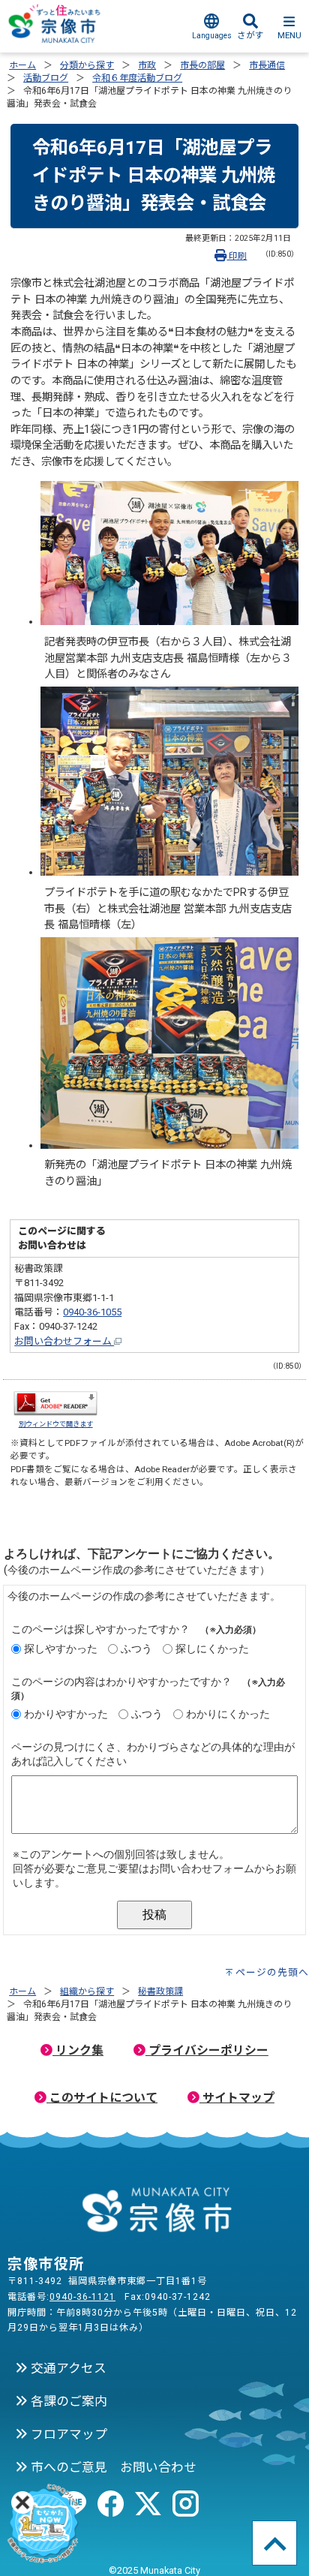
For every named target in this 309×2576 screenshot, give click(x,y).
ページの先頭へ (272, 1972)
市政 (147, 65)
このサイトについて (102, 2098)
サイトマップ (237, 2098)
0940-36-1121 (82, 2297)
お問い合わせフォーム (64, 1341)
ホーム (22, 65)
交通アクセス (67, 2368)
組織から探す (87, 1991)
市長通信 (267, 65)
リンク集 (78, 2050)
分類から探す (87, 65)
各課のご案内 (67, 2401)
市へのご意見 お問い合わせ (112, 2467)
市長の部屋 (202, 65)
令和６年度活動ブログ (137, 78)
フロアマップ (67, 2434)
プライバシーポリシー (207, 2050)
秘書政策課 (160, 1991)
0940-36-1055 (92, 1312)
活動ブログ (46, 78)
